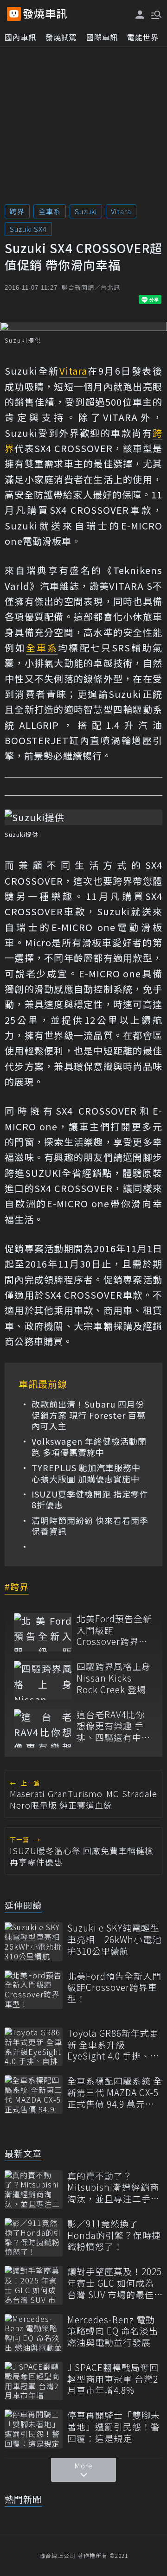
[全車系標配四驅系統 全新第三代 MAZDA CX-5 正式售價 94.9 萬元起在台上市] (34, 2095)
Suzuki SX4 (28, 229)
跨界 (17, 211)
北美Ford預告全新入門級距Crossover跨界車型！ (114, 1630)
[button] (155, 14)
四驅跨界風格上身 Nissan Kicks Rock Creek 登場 (114, 1678)
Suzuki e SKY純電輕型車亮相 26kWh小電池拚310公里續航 (114, 1939)
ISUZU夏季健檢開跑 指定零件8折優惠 (90, 1500)
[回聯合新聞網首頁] (14, 14)
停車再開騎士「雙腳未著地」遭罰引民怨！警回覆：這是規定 (114, 2427)
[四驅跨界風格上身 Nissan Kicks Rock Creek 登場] (43, 1680)
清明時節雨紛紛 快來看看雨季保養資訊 (90, 1526)
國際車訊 (102, 37)
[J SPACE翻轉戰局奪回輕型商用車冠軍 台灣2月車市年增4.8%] (34, 2381)
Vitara (121, 211)
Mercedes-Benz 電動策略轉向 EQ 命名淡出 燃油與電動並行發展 (113, 2331)
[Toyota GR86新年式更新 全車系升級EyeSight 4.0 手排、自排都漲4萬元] (34, 2047)
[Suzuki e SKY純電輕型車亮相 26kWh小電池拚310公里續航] (34, 1942)
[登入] (140, 15)
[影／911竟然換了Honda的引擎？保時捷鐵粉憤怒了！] (34, 2237)
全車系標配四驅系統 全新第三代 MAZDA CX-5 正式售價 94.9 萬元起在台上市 (115, 2092)
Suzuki (86, 211)
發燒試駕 (61, 37)
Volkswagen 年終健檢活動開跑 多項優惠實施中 (89, 1447)
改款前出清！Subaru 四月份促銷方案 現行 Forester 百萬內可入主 (89, 1415)
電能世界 (143, 37)
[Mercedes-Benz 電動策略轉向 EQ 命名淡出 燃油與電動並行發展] (34, 2333)
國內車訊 (20, 37)
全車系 (50, 211)
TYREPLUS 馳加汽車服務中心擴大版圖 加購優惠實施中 (86, 1473)
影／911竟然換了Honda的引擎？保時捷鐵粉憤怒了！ (114, 2235)
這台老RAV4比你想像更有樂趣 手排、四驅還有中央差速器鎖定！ (114, 1726)
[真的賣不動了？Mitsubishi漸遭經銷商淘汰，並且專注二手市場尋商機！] (34, 2190)
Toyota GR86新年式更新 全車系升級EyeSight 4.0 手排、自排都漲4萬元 (113, 2045)
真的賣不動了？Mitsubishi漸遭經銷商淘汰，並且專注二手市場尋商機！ (114, 2187)
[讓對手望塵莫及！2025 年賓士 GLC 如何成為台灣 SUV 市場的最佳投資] (34, 2285)
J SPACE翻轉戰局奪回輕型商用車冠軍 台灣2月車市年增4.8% (113, 2379)
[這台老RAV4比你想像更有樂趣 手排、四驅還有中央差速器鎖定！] (43, 1728)
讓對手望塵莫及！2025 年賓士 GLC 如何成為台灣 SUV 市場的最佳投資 (115, 2283)
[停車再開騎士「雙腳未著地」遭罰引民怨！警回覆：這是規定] (34, 2429)
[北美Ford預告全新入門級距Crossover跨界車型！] (43, 1632)
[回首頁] (45, 14)
